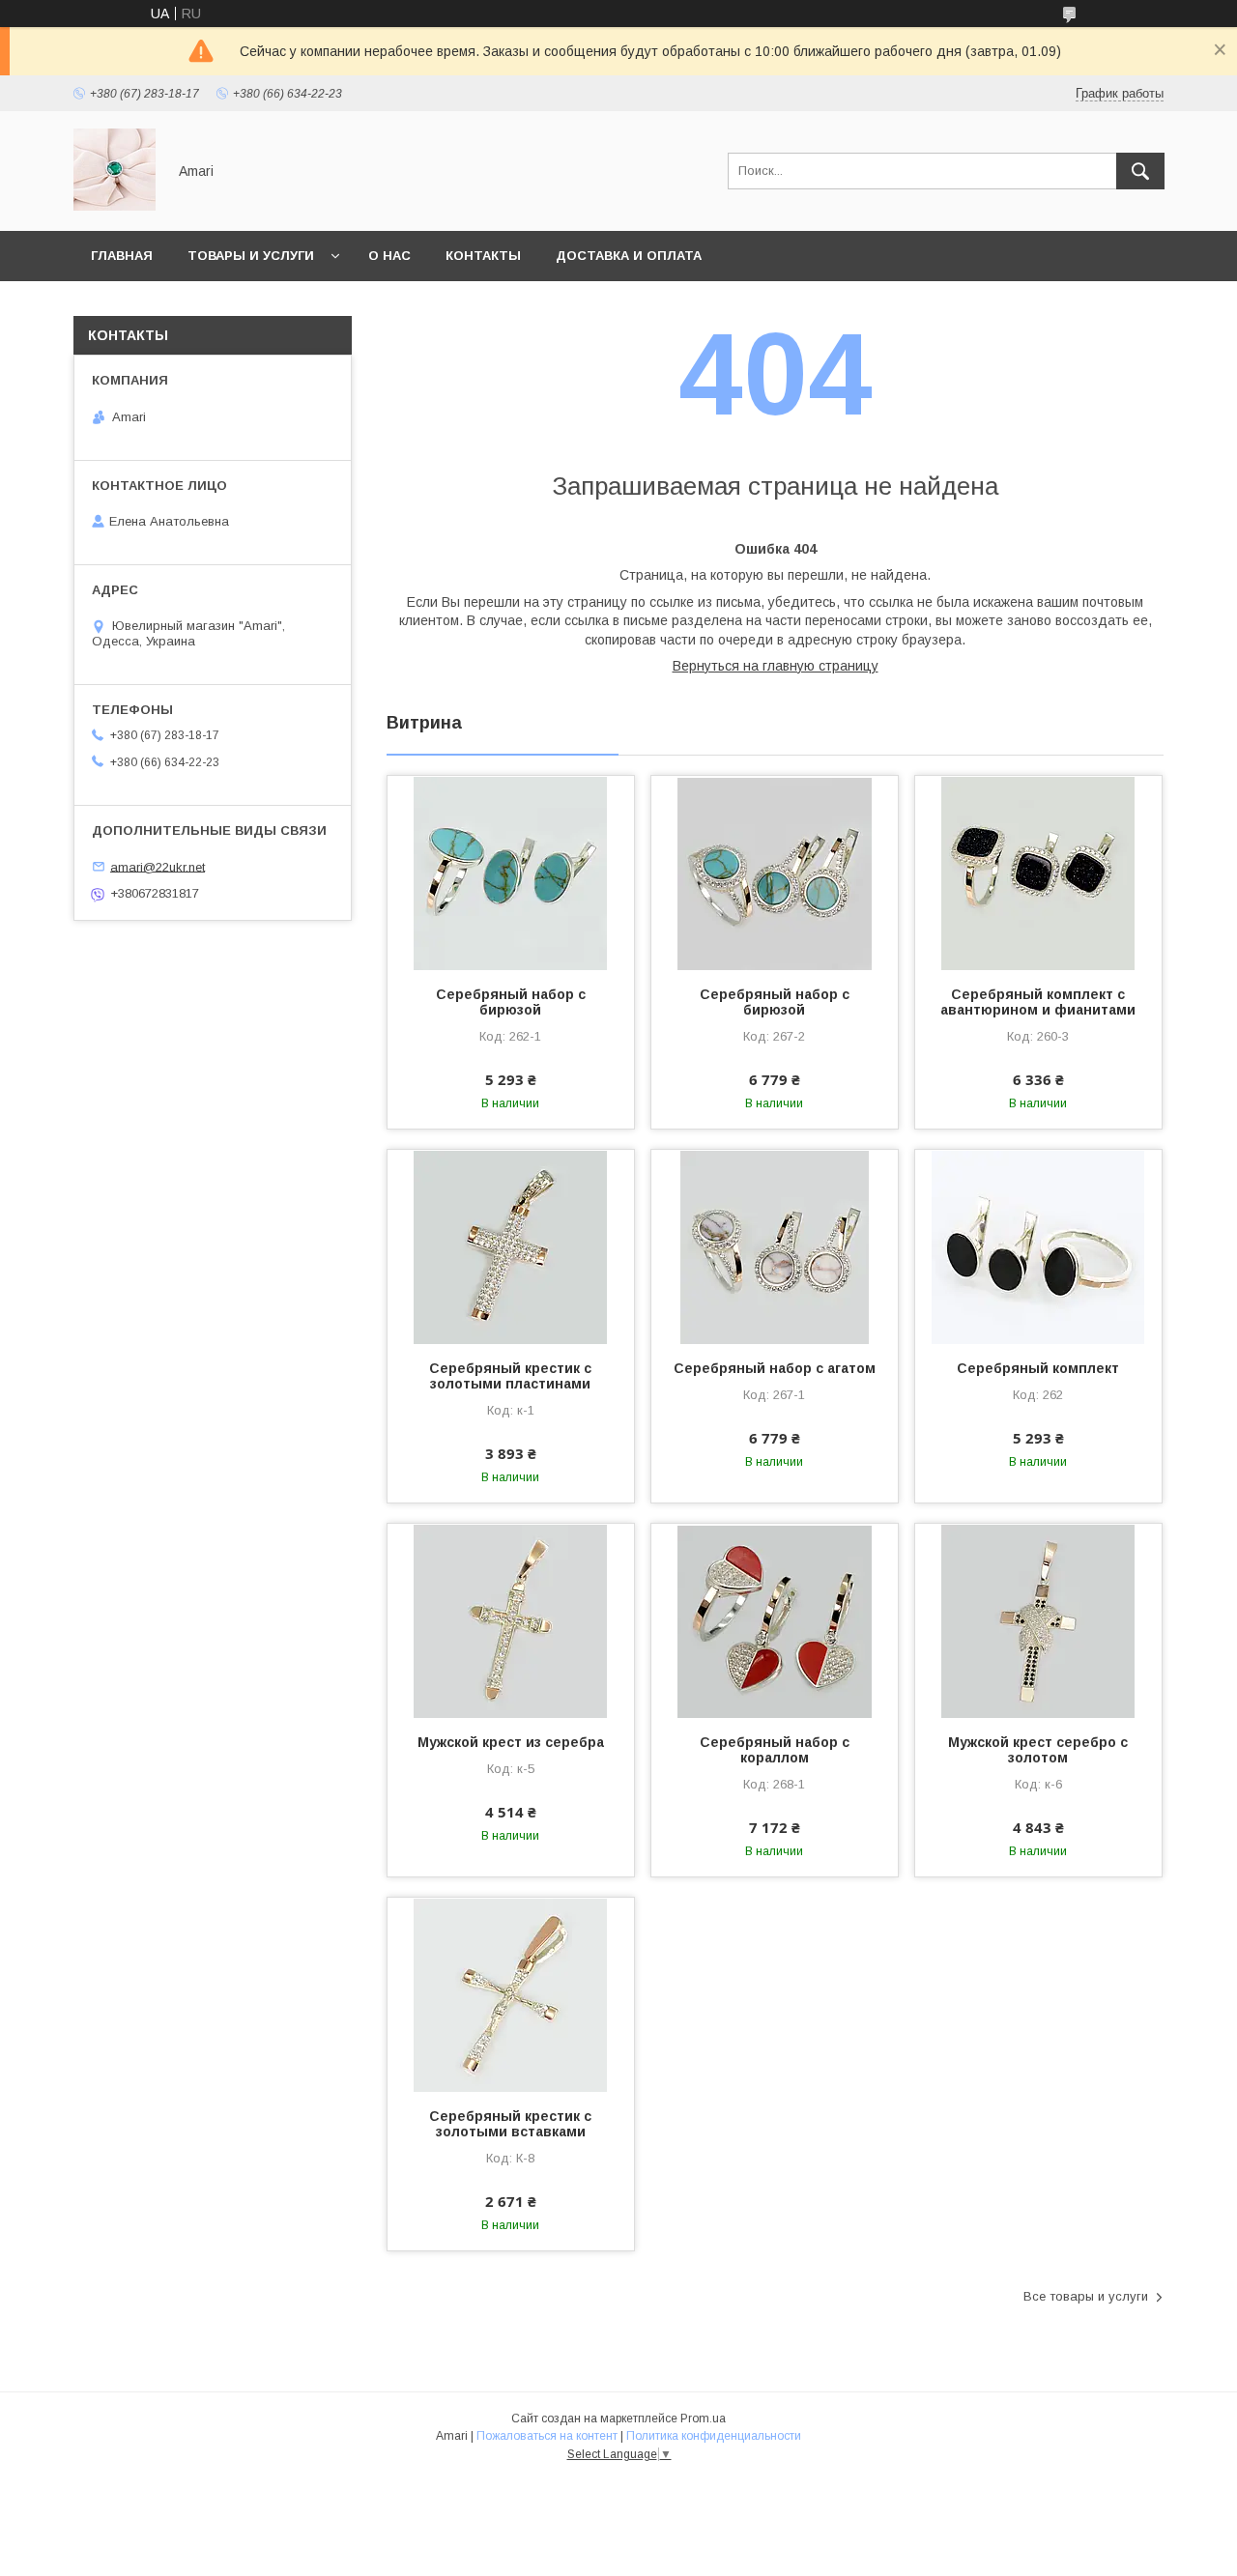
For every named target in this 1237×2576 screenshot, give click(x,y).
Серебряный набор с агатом (775, 1368)
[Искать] (1140, 171)
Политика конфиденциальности (714, 2436)
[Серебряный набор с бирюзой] (511, 873)
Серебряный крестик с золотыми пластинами (510, 1376)
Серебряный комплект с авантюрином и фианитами (1038, 1002)
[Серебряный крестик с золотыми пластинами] (511, 1246)
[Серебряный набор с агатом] (775, 1246)
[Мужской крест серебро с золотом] (1038, 1620)
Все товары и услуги (1086, 2296)
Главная (122, 256)
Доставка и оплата (629, 256)
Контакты (483, 256)
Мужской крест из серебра (511, 1742)
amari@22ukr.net (158, 866)
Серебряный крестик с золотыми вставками (510, 2124)
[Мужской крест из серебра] (511, 1620)
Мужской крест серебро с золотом (1038, 1750)
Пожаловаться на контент (547, 2436)
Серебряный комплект (1038, 1368)
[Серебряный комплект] (1038, 1246)
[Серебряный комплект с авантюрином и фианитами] (1038, 873)
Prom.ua (703, 2419)
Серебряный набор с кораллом (775, 1750)
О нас (389, 256)
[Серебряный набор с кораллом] (775, 1620)
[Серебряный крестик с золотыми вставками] (511, 1994)
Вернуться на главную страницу (776, 666)
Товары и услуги (251, 256)
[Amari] (115, 206)
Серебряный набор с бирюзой (511, 1002)
